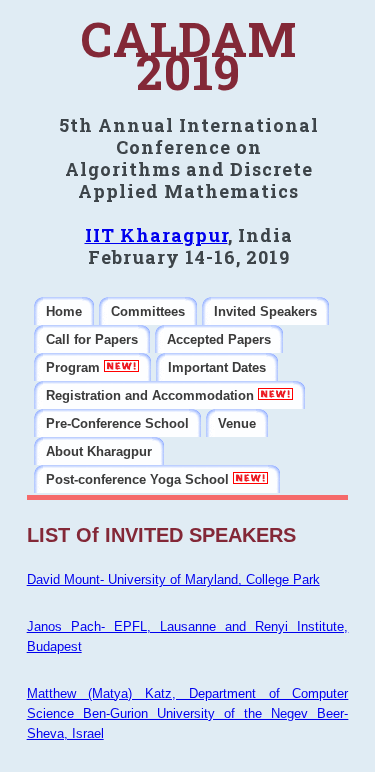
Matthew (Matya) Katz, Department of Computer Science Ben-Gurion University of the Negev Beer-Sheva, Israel (188, 713)
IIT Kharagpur (156, 235)
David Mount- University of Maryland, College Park (173, 579)
